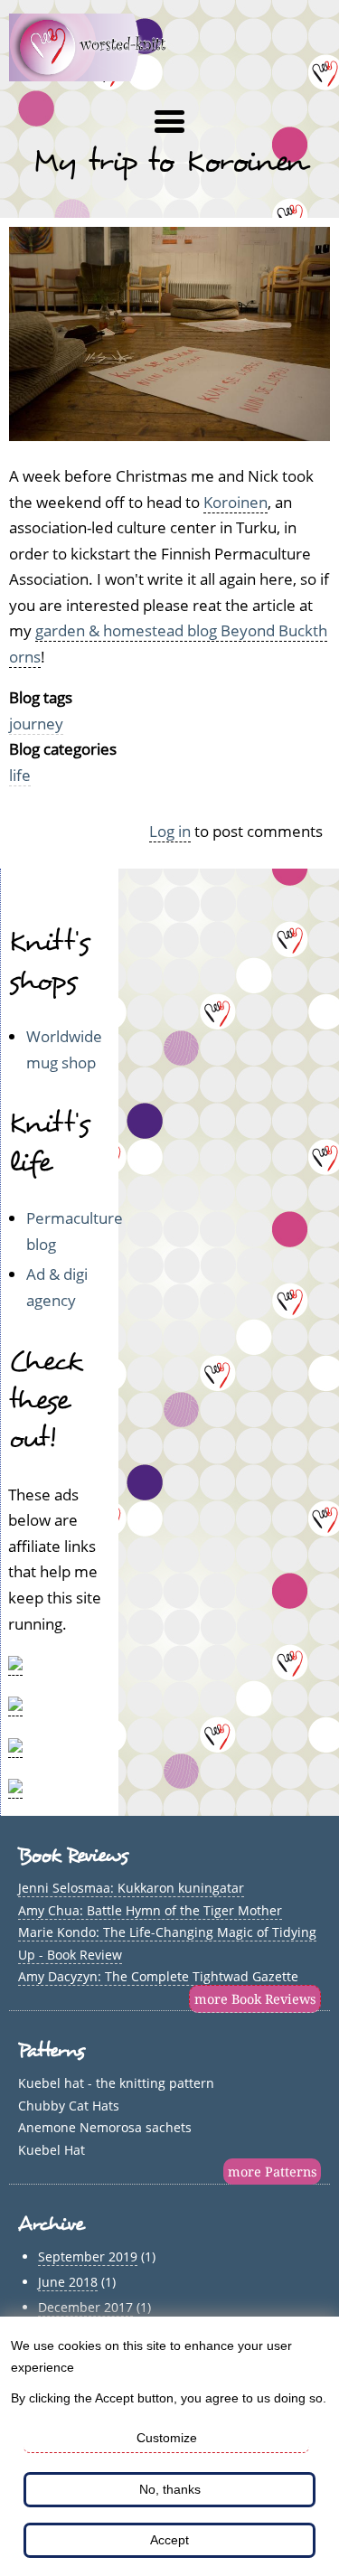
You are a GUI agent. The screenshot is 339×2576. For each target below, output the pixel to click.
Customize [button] (167, 2438)
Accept (169, 2540)
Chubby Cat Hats (69, 2106)
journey (36, 724)
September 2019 (88, 2256)
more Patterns (272, 2172)
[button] (169, 122)
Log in (170, 831)
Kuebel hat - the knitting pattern (116, 2083)
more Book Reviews (255, 1999)
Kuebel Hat (52, 2150)
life (20, 775)
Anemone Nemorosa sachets (105, 2127)
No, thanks (170, 2489)
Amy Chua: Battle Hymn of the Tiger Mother (150, 1910)
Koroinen (235, 502)
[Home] (98, 75)
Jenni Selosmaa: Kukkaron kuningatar (131, 1888)
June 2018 (68, 2282)
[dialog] (169, 2446)
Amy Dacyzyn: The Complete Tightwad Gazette (158, 1976)
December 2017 (85, 2307)
